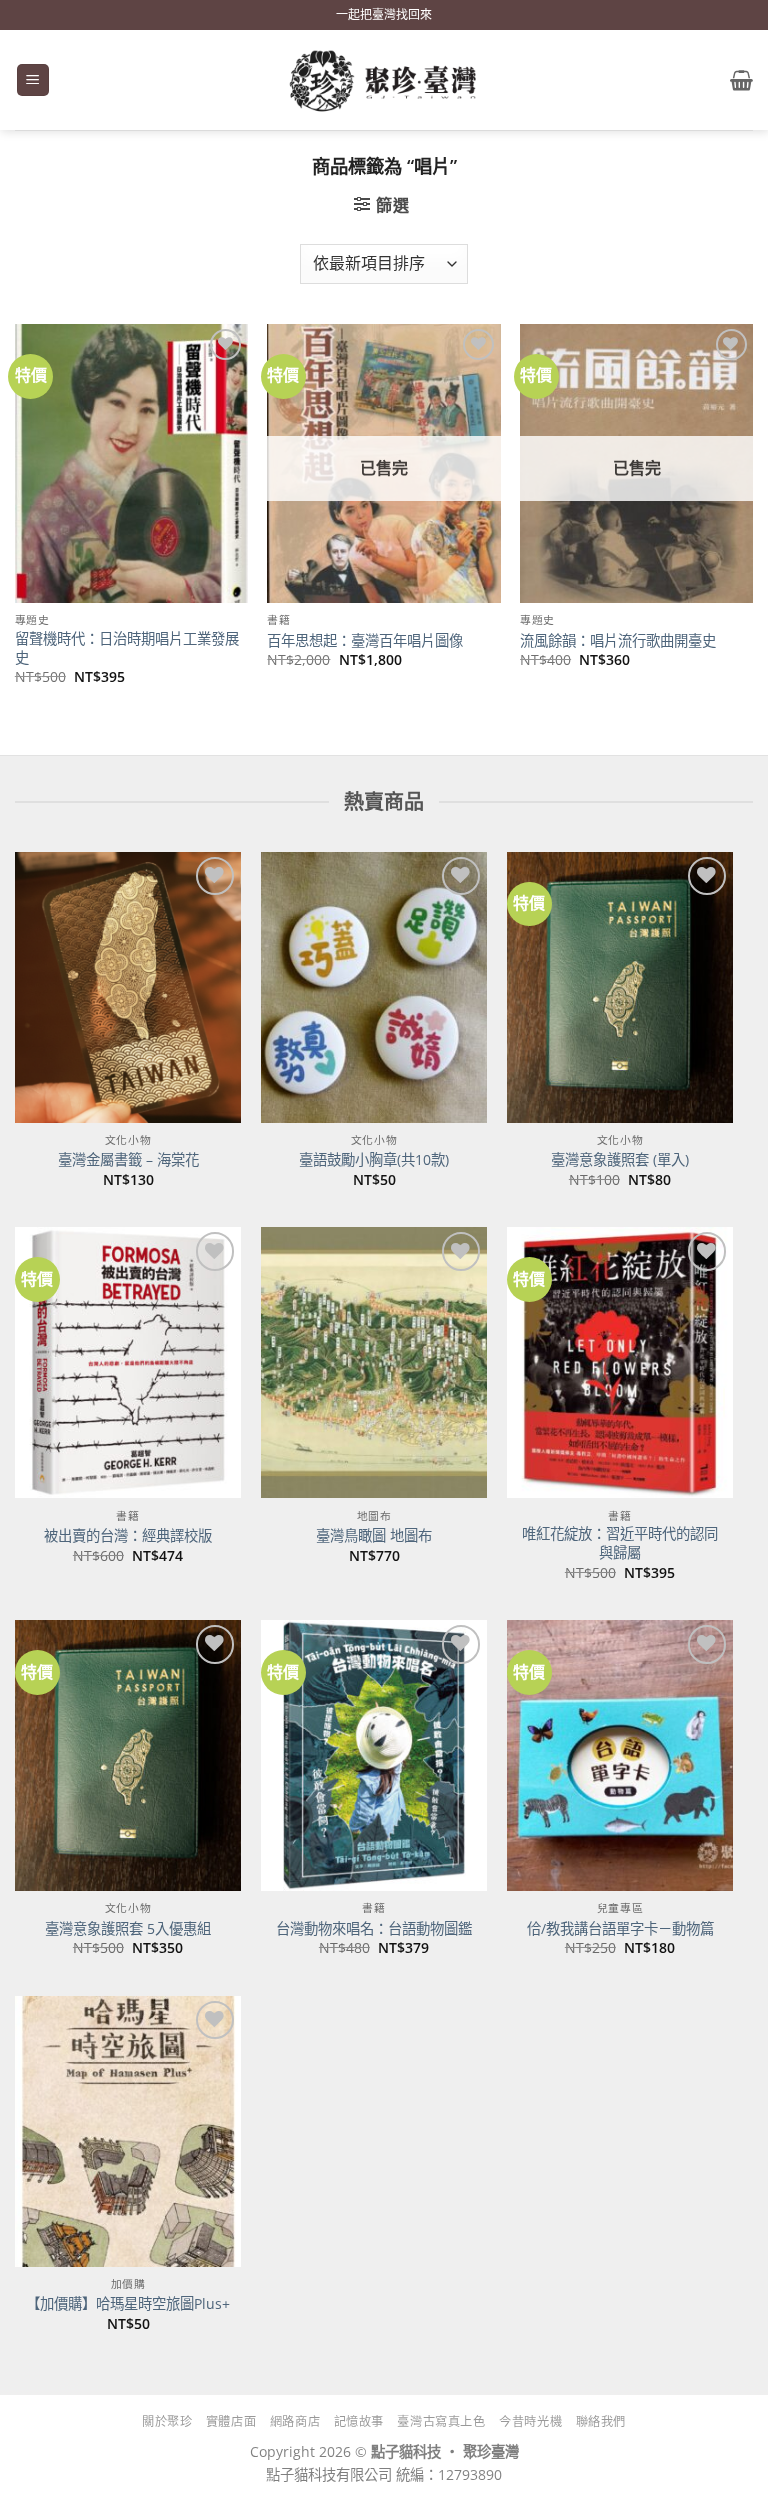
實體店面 (231, 2421)
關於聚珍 (167, 2421)
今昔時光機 (530, 2421)
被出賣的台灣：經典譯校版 (128, 1536)
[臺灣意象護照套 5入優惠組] (128, 1755)
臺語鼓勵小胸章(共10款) (374, 1160)
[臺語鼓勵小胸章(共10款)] (374, 987)
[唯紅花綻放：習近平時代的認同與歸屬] (620, 1362)
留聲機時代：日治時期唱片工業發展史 (127, 648)
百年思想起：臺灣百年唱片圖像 (365, 641)
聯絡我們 (601, 2421)
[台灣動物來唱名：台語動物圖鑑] (374, 1755)
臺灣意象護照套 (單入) (620, 1160)
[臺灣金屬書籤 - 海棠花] (128, 987)
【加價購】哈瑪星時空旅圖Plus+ (128, 2304)
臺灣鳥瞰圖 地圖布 (374, 1536)
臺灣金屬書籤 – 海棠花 (128, 1160)
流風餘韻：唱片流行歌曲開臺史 (618, 641)
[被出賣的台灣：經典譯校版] (128, 1362)
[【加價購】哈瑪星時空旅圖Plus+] (128, 2131)
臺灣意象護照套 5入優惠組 (128, 1929)
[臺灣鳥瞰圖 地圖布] (374, 1362)
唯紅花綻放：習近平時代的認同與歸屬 (620, 1543)
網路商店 (295, 2421)
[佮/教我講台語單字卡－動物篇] (620, 1755)
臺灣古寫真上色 (441, 2421)
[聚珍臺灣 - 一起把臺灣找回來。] (384, 80)
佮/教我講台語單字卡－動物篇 (620, 1929)
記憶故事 (359, 2421)
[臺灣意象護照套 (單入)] (620, 987)
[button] (33, 80)
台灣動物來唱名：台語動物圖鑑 (374, 1929)
